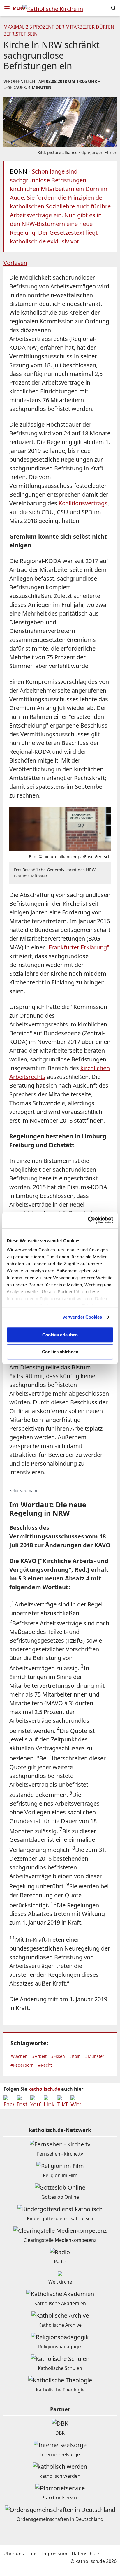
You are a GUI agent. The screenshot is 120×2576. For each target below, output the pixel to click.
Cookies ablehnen (60, 1352)
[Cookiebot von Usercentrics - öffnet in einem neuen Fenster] (88, 1220)
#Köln (75, 2056)
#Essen (58, 2056)
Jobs (33, 2554)
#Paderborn (22, 2065)
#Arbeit (39, 2056)
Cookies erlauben (60, 1335)
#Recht (45, 2065)
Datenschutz (86, 2554)
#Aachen (19, 2056)
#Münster (95, 2056)
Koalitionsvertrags (83, 503)
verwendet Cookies (82, 1317)
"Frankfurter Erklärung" (78, 947)
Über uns (14, 2554)
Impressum (55, 2554)
